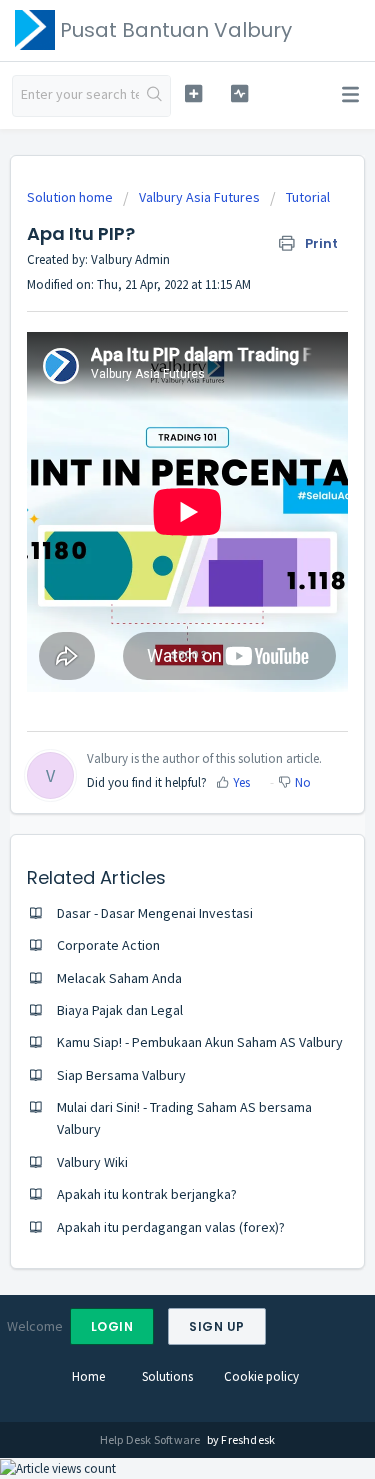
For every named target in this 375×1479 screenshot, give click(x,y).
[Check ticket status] (239, 93)
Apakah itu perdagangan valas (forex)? (171, 1227)
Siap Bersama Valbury (121, 1075)
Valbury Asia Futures (199, 197)
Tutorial (308, 197)
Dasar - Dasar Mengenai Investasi (155, 913)
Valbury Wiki (92, 1162)
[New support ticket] (193, 93)
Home (88, 1376)
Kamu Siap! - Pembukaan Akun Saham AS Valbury (200, 1042)
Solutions (167, 1376)
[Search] (154, 96)
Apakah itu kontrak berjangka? (147, 1194)
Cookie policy (261, 1376)
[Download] (151, 734)
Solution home (71, 197)
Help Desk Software (151, 1439)
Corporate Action (108, 945)
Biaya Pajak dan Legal (120, 1010)
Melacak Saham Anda (119, 978)
